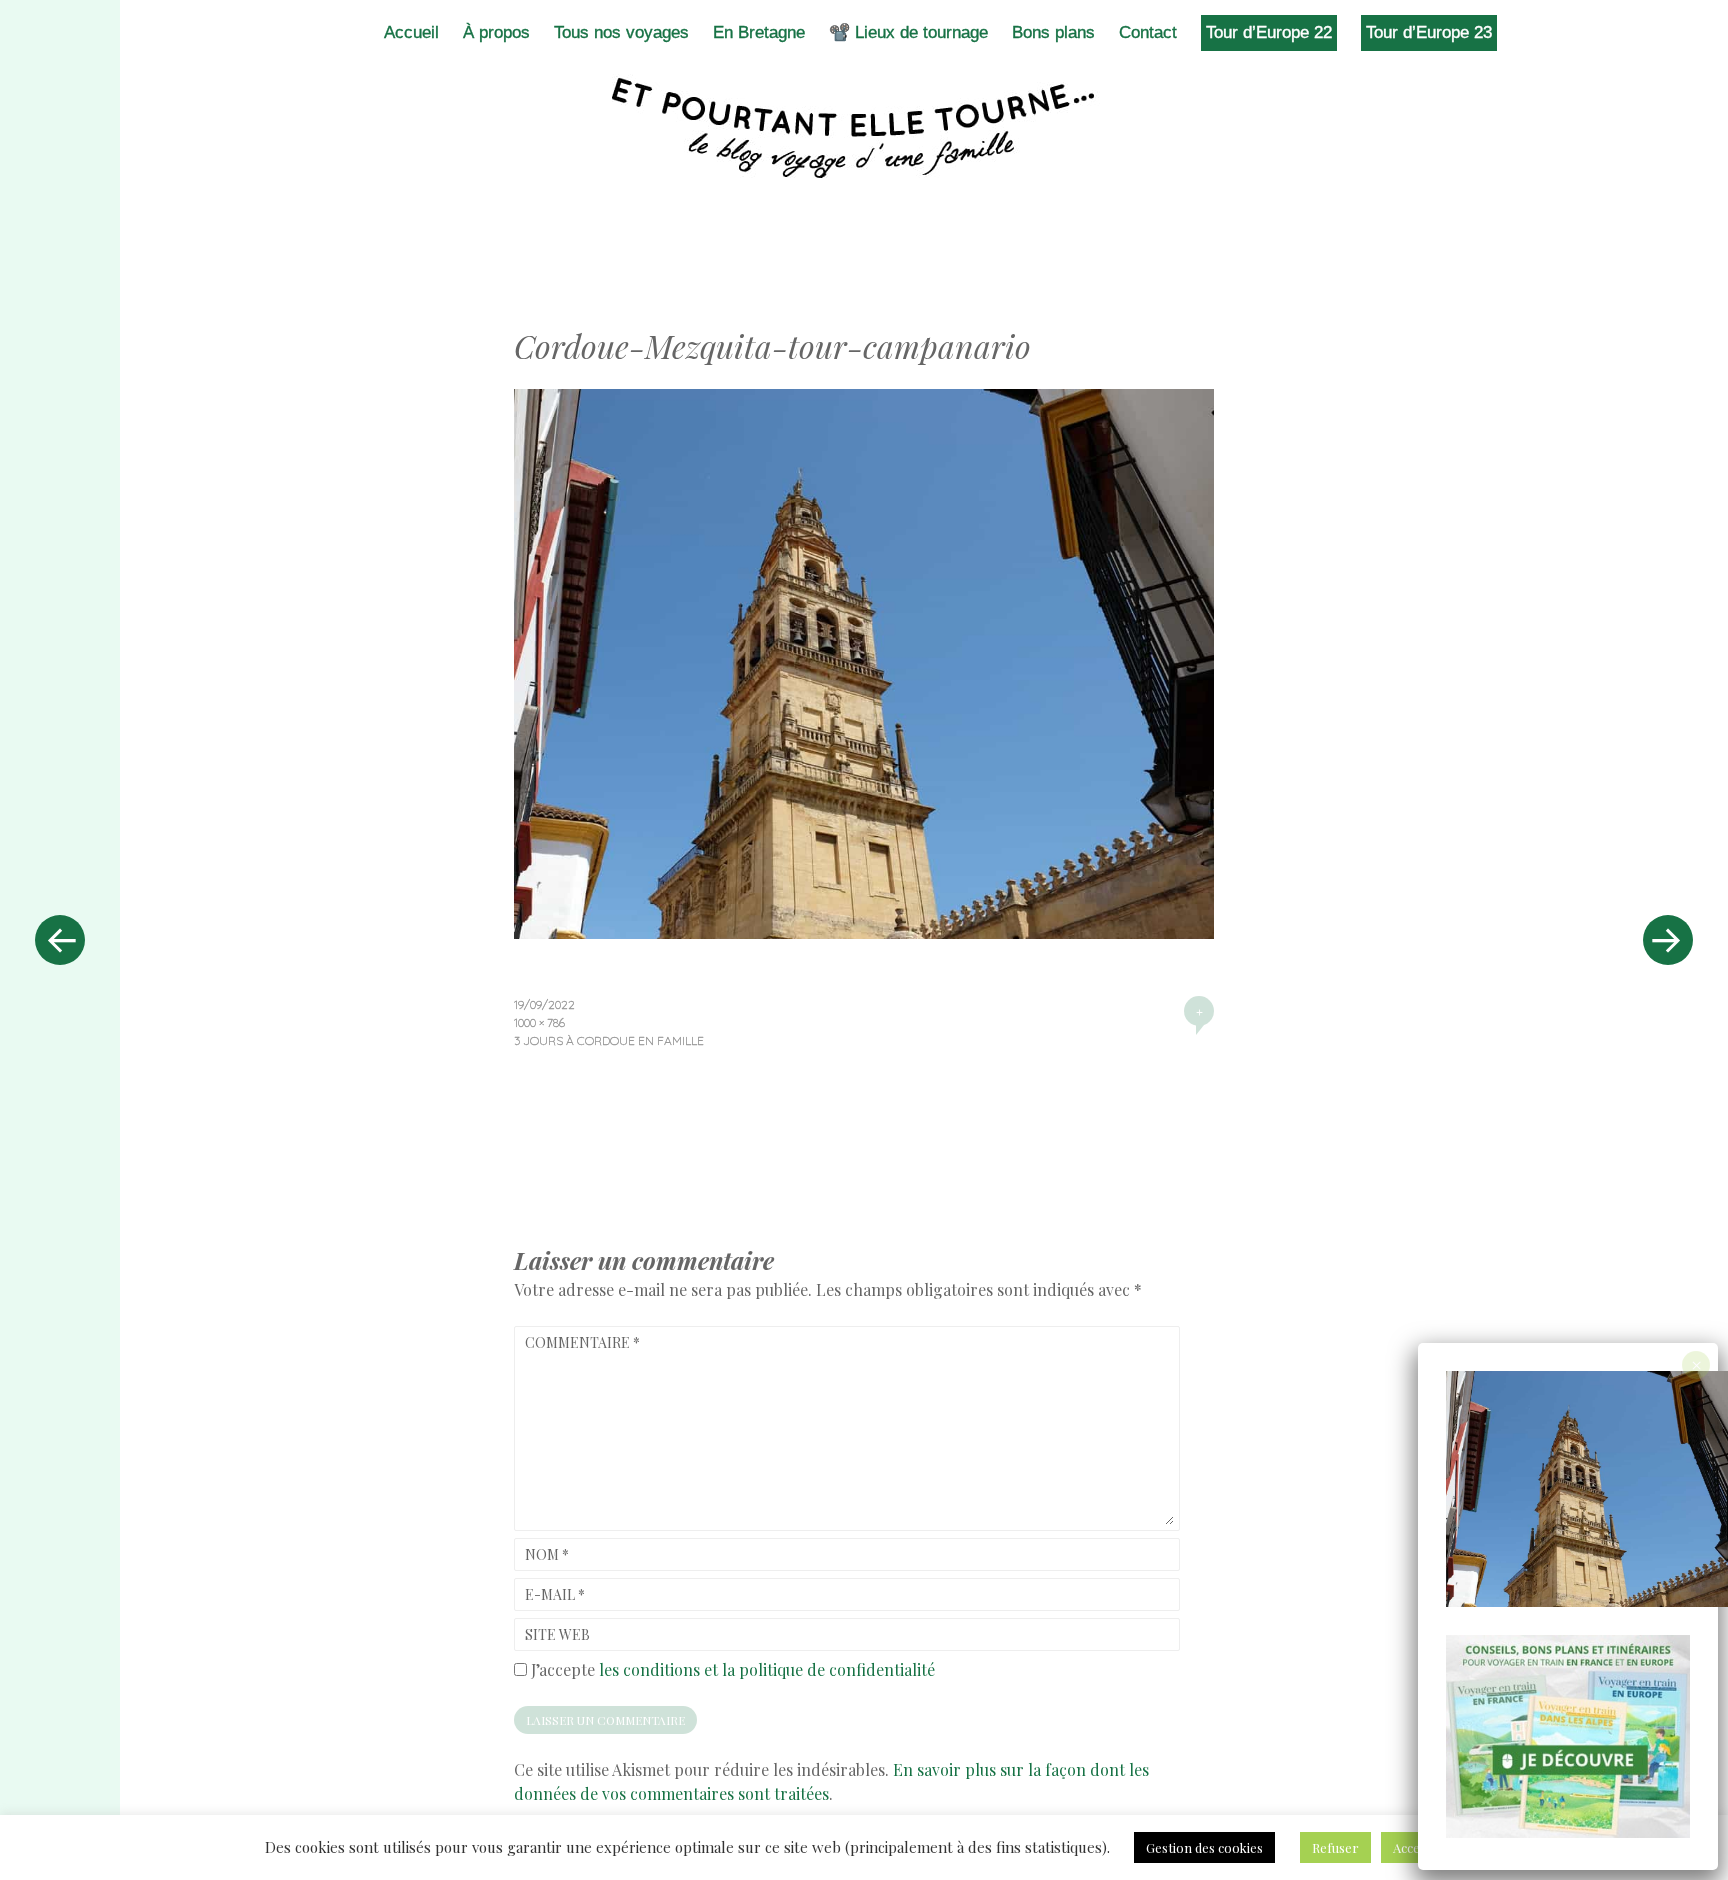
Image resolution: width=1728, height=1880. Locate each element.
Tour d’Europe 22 (1269, 32)
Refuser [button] (1335, 1847)
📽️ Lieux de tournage (908, 32)
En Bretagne (759, 32)
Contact (1148, 32)
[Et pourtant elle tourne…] (864, 128)
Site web (557, 1634)
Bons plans (1053, 32)
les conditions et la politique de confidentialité (767, 1669)
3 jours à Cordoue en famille (609, 1040)
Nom (547, 1554)
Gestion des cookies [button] (1204, 1847)
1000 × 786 (539, 1022)
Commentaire (582, 1342)
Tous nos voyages (621, 32)
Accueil (411, 32)
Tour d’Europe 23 (1429, 32)
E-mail (555, 1594)
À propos (496, 32)
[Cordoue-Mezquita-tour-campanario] (864, 932)
